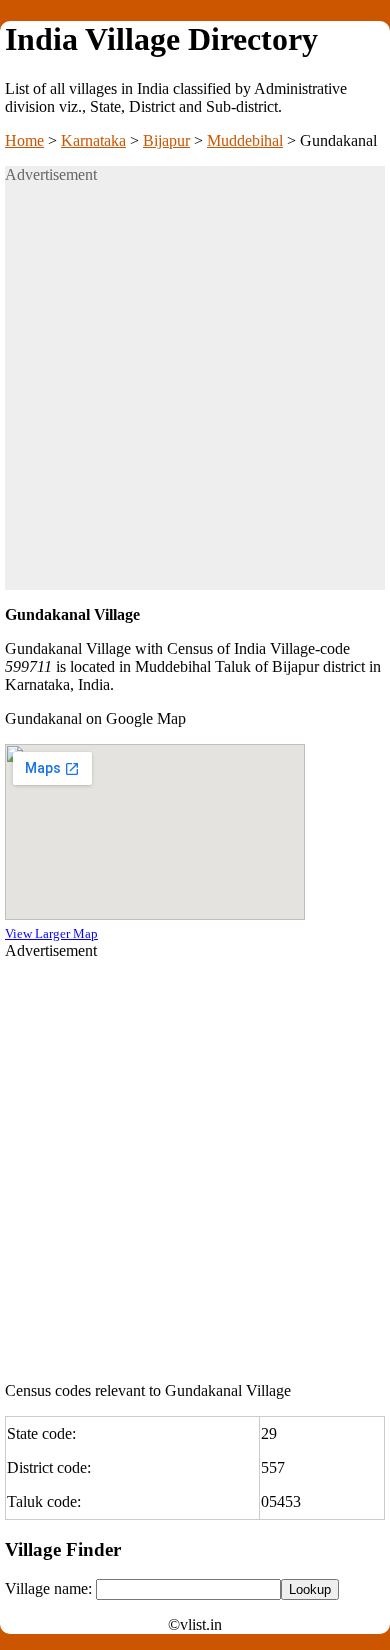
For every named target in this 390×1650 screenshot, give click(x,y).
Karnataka (93, 140)
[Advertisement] (195, 395)
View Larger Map (51, 933)
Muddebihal (245, 140)
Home (24, 140)
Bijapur (166, 140)
